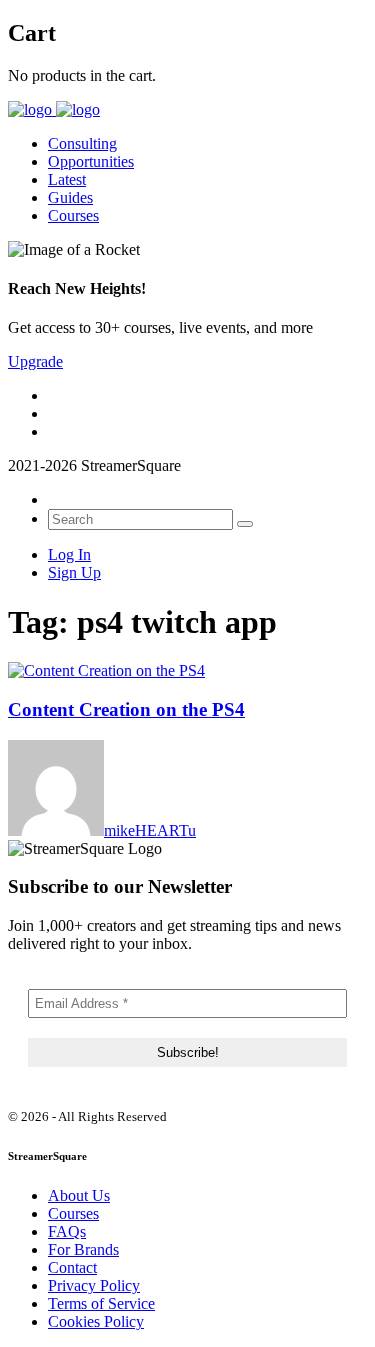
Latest (67, 179)
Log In (69, 554)
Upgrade (35, 361)
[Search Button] (245, 524)
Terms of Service (101, 1303)
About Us (79, 1195)
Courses (73, 215)
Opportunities (91, 161)
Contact (72, 1267)
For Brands (83, 1249)
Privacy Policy (94, 1285)
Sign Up (74, 572)
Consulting (82, 143)
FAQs (67, 1231)
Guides (70, 197)
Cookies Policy (96, 1321)
